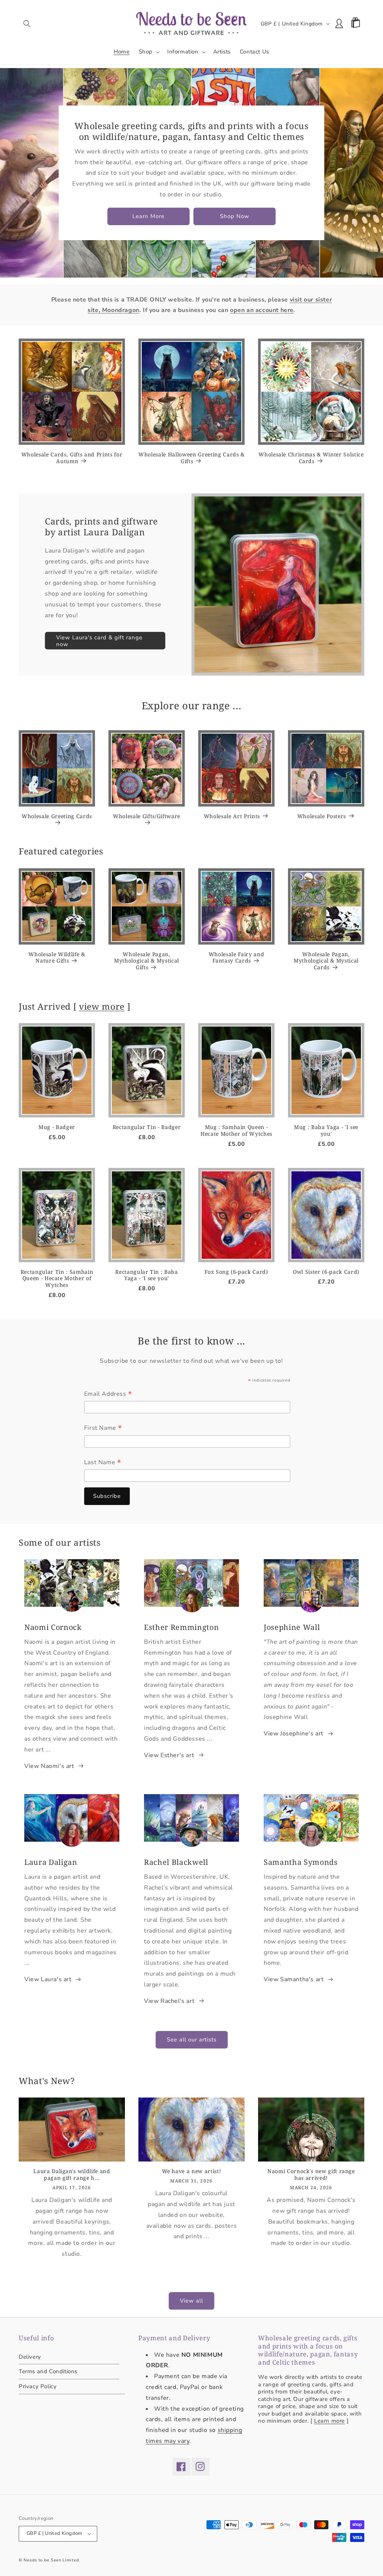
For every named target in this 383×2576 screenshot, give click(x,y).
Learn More (148, 216)
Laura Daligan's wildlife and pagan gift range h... (72, 2175)
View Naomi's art (49, 1766)
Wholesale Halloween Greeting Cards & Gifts (191, 458)
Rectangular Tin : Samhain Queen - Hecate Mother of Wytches (57, 1278)
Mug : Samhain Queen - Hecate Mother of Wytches (236, 1131)
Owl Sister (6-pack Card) (326, 1272)
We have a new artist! (192, 2171)
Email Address (108, 1395)
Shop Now (235, 216)
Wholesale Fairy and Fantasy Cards (237, 958)
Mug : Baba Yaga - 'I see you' (326, 1131)
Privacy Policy (38, 2386)
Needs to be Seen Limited (51, 2560)
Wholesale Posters (322, 816)
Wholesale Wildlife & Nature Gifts (57, 958)
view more (102, 1006)
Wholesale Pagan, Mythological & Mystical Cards (326, 961)
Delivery (30, 2357)
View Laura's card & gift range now (99, 641)
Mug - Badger (57, 1127)
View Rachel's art (169, 2001)
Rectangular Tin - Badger (147, 1127)
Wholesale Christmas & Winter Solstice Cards (311, 458)
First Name (103, 1429)
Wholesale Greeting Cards (57, 816)
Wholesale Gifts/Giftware (147, 816)
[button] (27, 24)
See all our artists (192, 2040)
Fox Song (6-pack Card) (236, 1272)
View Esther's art (169, 1755)
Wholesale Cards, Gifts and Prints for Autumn (72, 458)
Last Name (103, 1463)
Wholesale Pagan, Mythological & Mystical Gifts (147, 961)
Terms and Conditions (48, 2371)
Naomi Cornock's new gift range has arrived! (311, 2175)
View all (191, 2301)
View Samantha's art (294, 1979)
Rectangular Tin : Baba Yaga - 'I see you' (147, 1275)
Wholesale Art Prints (232, 816)
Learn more (330, 2421)
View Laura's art (48, 1979)
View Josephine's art (294, 1734)
